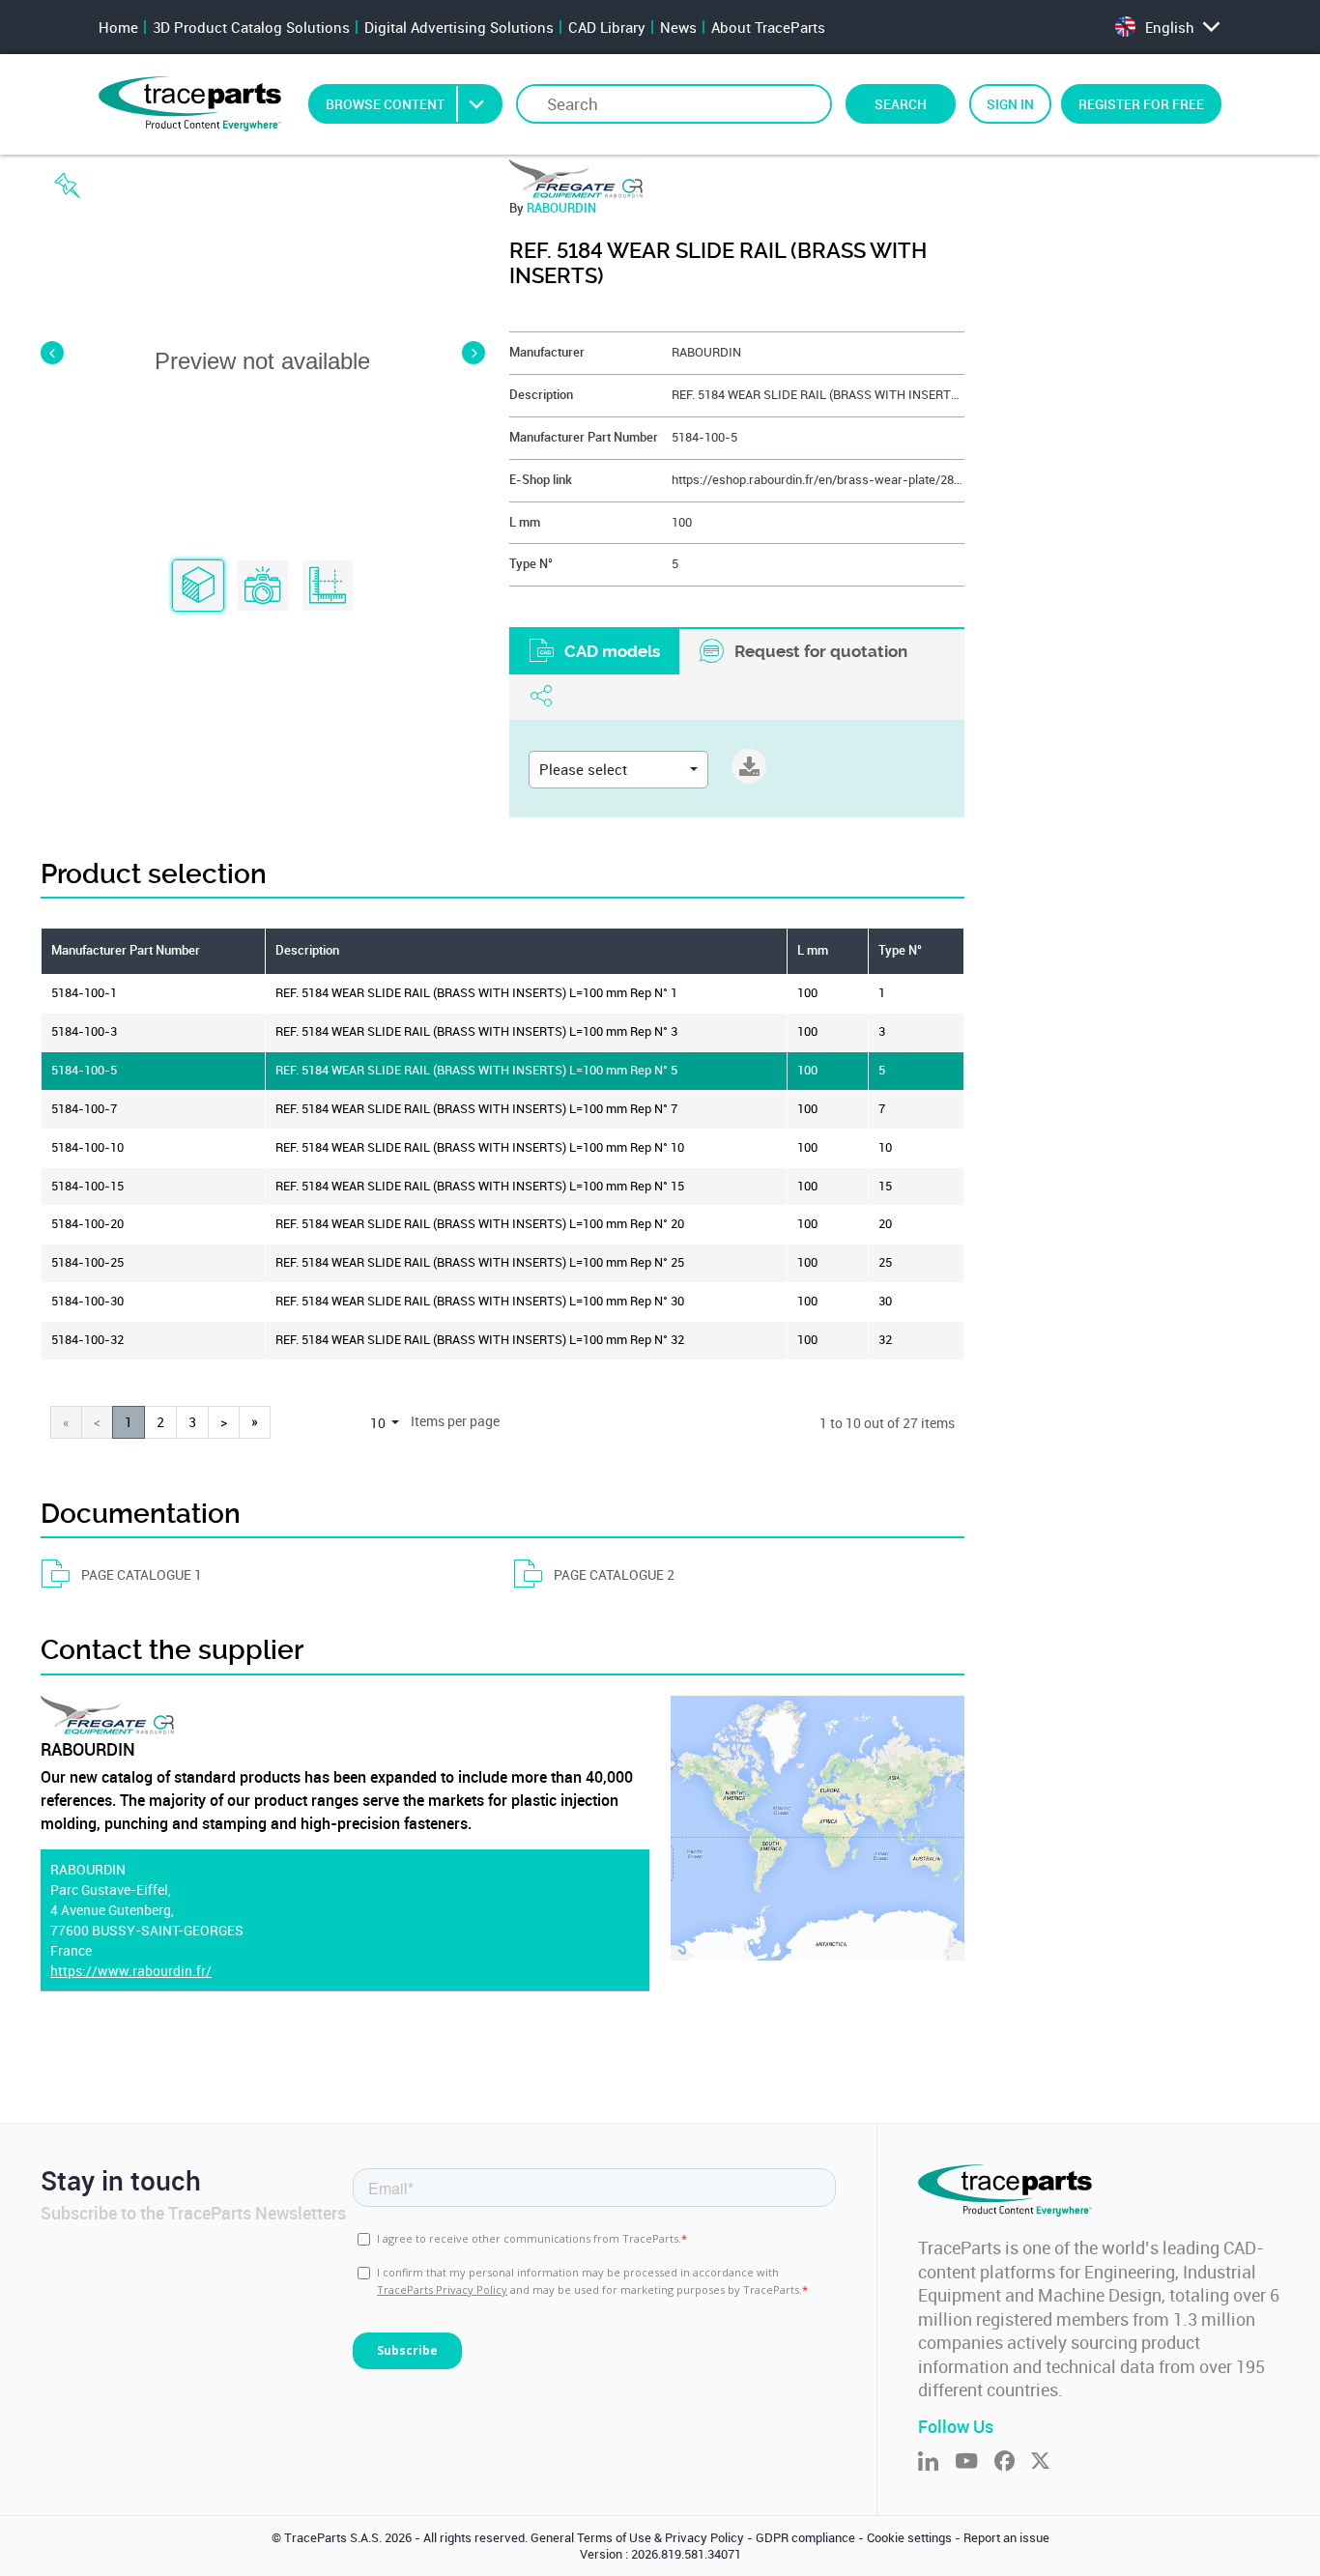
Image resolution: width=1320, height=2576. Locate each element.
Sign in (1010, 104)
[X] (1048, 2462)
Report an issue (1006, 2538)
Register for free (1141, 104)
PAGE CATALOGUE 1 (142, 1574)
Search (901, 104)
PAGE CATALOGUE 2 (614, 1574)
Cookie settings (909, 2538)
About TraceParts (768, 27)
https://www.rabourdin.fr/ (131, 1971)
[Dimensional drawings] (328, 587)
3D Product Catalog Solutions (251, 27)
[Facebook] (1013, 2462)
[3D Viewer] (198, 587)
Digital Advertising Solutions (459, 27)
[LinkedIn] (936, 2462)
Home (118, 27)
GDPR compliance (805, 2538)
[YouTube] (975, 2462)
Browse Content (385, 104)
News (678, 27)
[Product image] (263, 587)
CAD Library (607, 27)
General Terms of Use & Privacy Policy (637, 2538)
